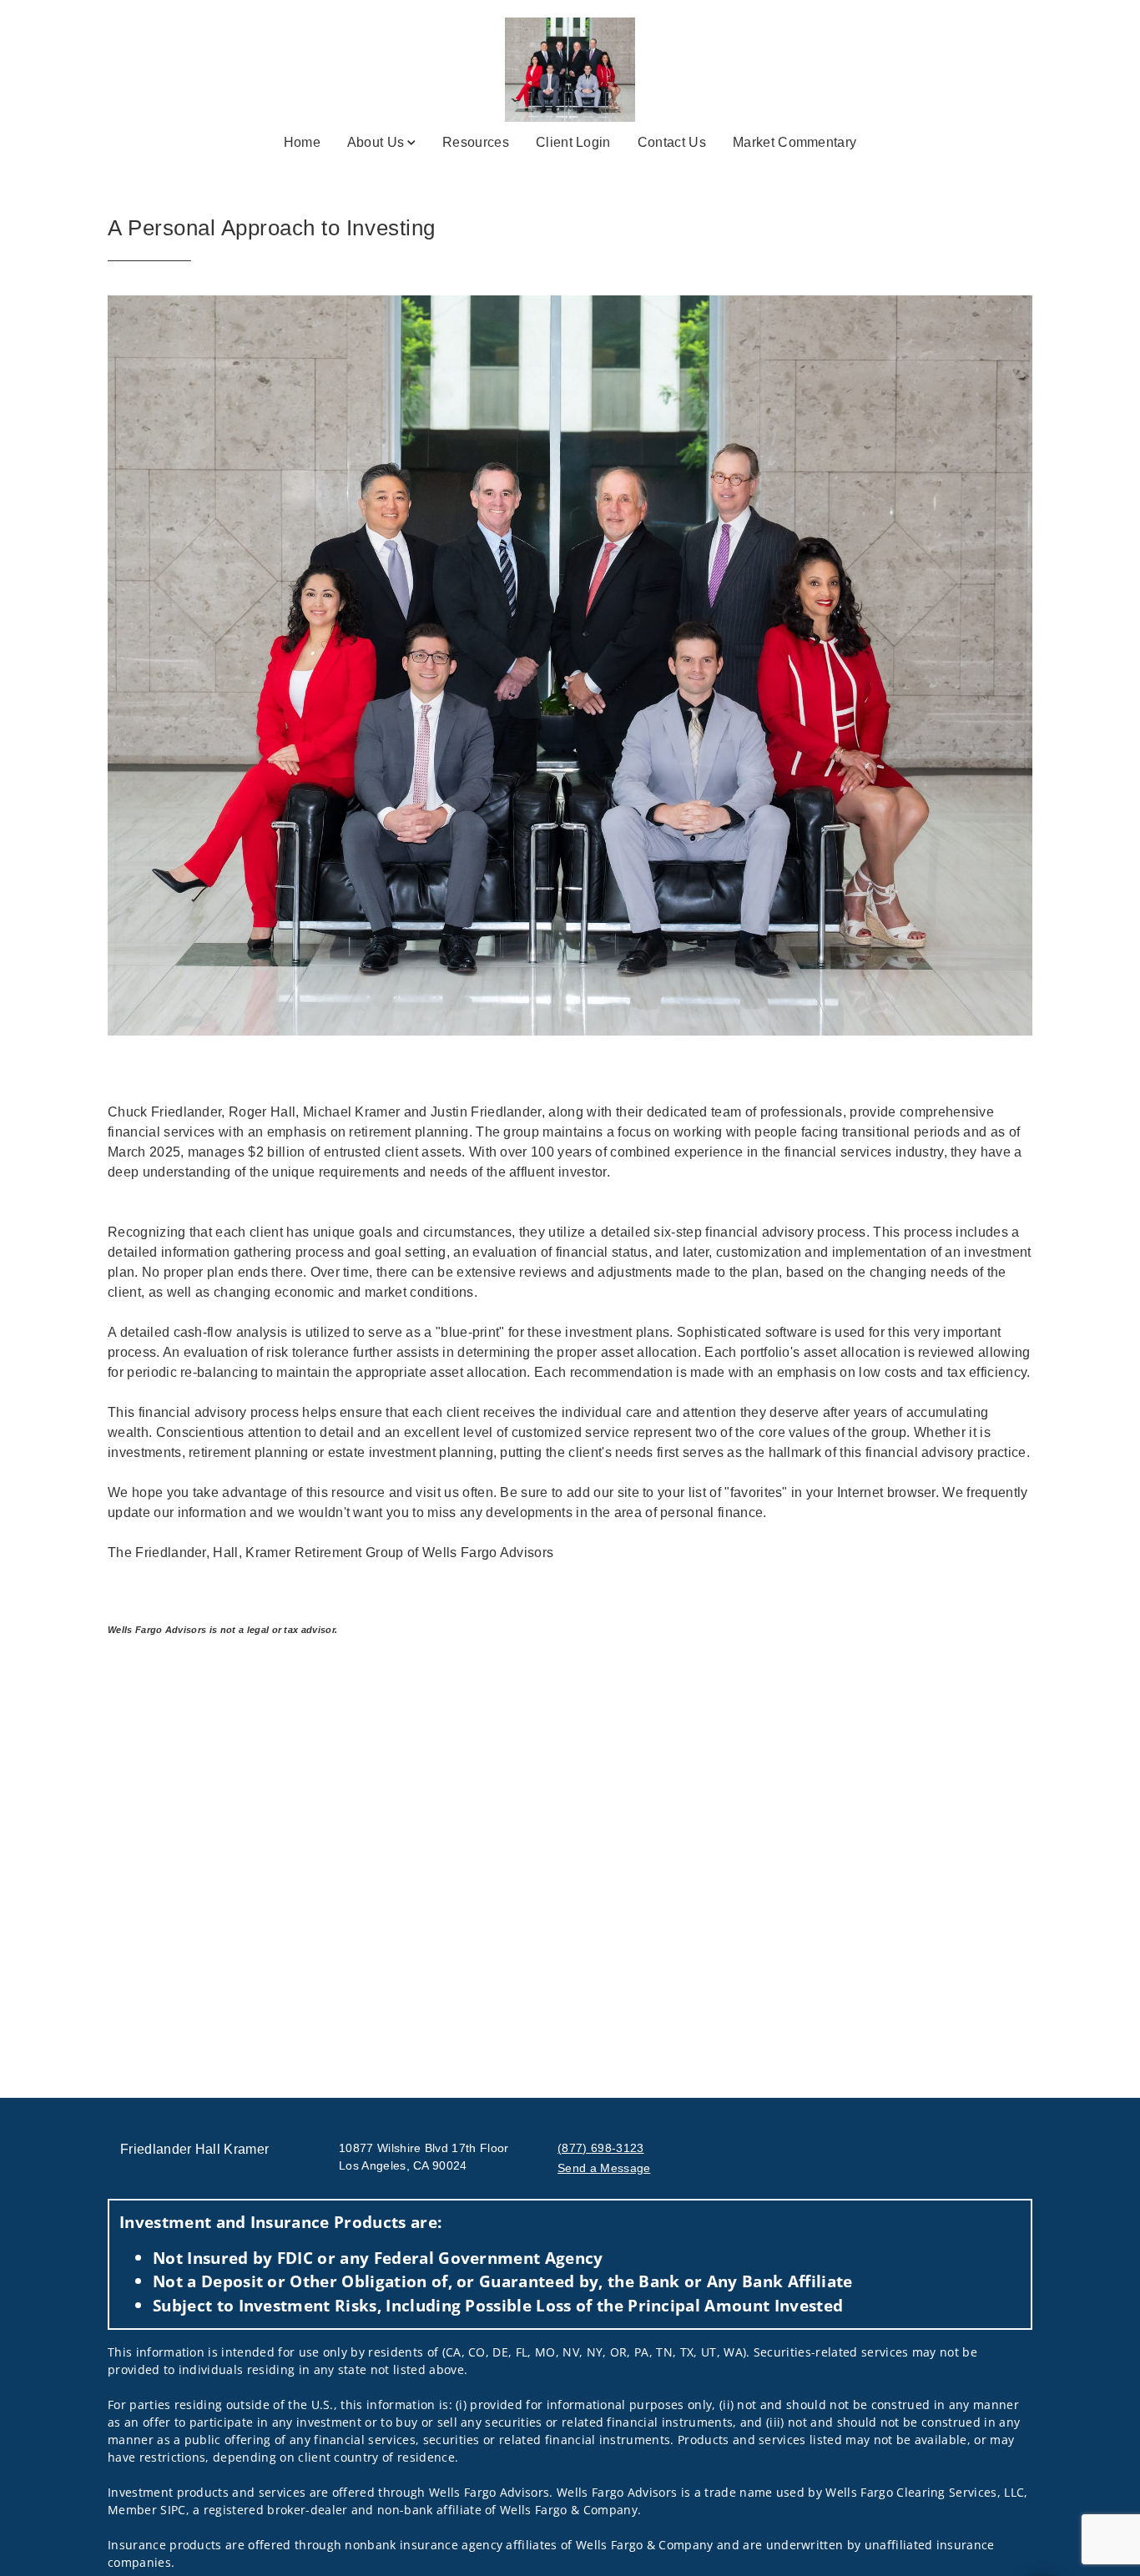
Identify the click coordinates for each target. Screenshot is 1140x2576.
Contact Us (672, 142)
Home (302, 142)
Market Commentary (794, 142)
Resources (476, 142)
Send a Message (604, 2168)
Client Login (573, 142)
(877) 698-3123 (600, 2148)
